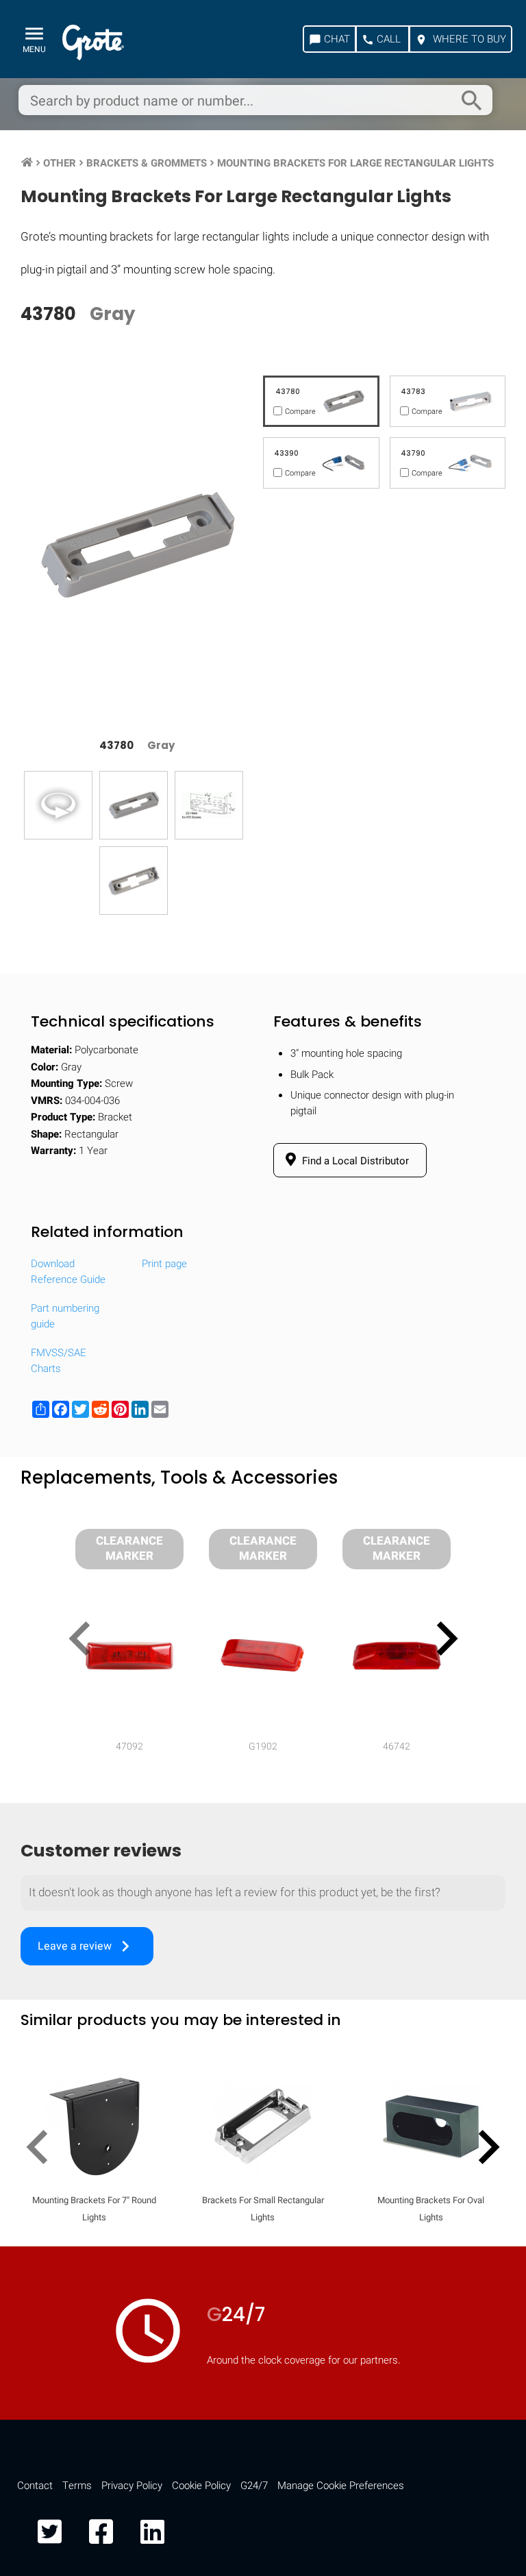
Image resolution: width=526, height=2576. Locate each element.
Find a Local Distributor (354, 1161)
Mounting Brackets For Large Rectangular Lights (355, 163)
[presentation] (85, 1641)
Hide (477, 1792)
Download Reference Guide (68, 1272)
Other (60, 163)
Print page (164, 1264)
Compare (263, 2185)
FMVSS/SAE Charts (59, 1361)
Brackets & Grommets (147, 163)
